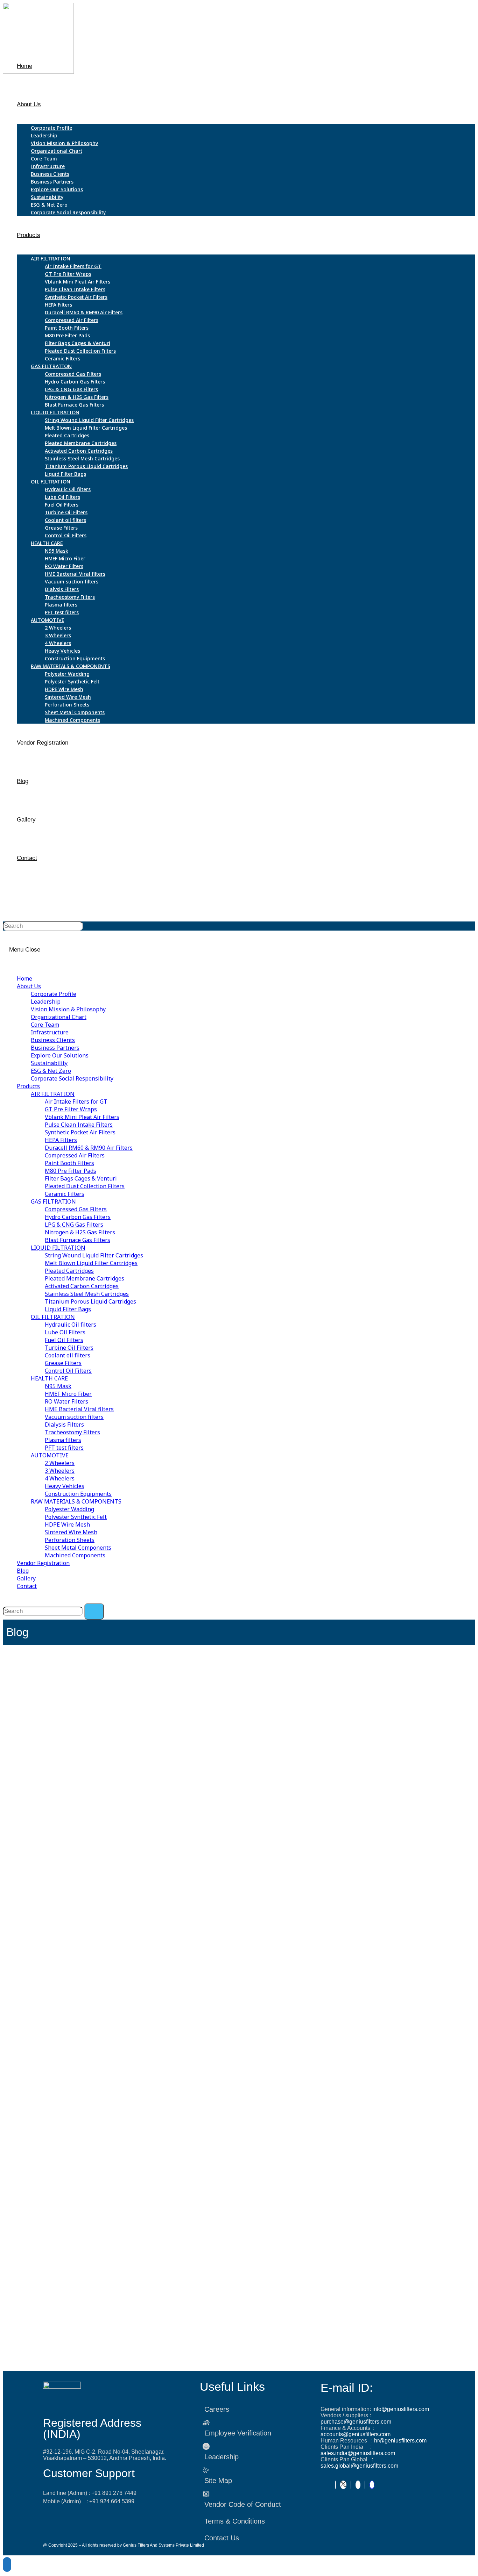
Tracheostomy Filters (72, 1432)
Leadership (46, 1002)
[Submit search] (94, 1611)
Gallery (26, 1578)
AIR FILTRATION (53, 1094)
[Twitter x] (343, 2485)
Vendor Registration (43, 1563)
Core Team (45, 1025)
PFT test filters (64, 1448)
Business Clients (53, 1040)
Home (24, 978)
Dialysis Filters (64, 1425)
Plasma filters (63, 1440)
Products (28, 1086)
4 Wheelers (60, 1478)
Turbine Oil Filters (69, 1348)
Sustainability (49, 1063)
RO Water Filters (66, 1401)
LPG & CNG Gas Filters (74, 1225)
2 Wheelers (60, 1463)
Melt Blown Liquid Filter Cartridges (91, 1263)
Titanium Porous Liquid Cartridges (90, 1301)
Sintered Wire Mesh (71, 1532)
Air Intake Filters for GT (76, 1102)
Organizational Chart (59, 1017)
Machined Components (75, 1555)
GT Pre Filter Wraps (71, 1109)
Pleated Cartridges (69, 1271)
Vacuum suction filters (74, 1417)
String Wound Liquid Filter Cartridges (94, 1255)
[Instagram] (365, 2485)
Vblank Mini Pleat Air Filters (82, 1117)
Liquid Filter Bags (68, 1309)
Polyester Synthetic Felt (76, 1517)
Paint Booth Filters (69, 1163)
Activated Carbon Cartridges (82, 1286)
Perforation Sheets (70, 1540)
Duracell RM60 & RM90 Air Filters (89, 1148)
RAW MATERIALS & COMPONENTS (76, 1501)
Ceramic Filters (65, 1194)
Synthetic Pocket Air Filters (80, 1132)
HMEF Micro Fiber (68, 1394)
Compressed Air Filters (75, 1155)
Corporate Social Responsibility (72, 1078)
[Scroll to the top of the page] (7, 2564)
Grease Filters (63, 1363)
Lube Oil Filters (65, 1332)
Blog (23, 1571)
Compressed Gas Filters (76, 1209)
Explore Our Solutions (60, 1055)
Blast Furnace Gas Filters (78, 1240)
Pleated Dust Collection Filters (85, 1186)
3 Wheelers (60, 1471)
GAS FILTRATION (53, 1201)
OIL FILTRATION (53, 1317)
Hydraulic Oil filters (71, 1325)
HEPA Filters (61, 1140)
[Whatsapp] (372, 2485)
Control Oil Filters (68, 1371)
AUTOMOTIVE (50, 1455)
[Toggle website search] (19, 896)
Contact (27, 1586)
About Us (29, 986)
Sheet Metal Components (78, 1548)
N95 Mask (58, 1386)
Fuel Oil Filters (64, 1340)
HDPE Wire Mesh (67, 1524)
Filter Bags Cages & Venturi (81, 1178)
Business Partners (55, 1048)
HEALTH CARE (49, 1378)
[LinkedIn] (351, 2485)
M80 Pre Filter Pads (71, 1171)
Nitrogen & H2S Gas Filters (80, 1232)
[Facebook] (336, 2485)
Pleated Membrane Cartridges (85, 1278)
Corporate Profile (54, 994)
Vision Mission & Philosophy (68, 1009)
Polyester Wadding (69, 1509)
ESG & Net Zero (51, 1071)
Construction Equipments (78, 1494)
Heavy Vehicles (65, 1486)
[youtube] (358, 2485)
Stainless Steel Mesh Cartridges (87, 1294)
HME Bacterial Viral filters (79, 1409)
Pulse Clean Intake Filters (79, 1125)
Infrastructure (50, 1032)
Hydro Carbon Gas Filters (78, 1217)
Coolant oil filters (68, 1355)
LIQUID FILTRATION (58, 1248)
